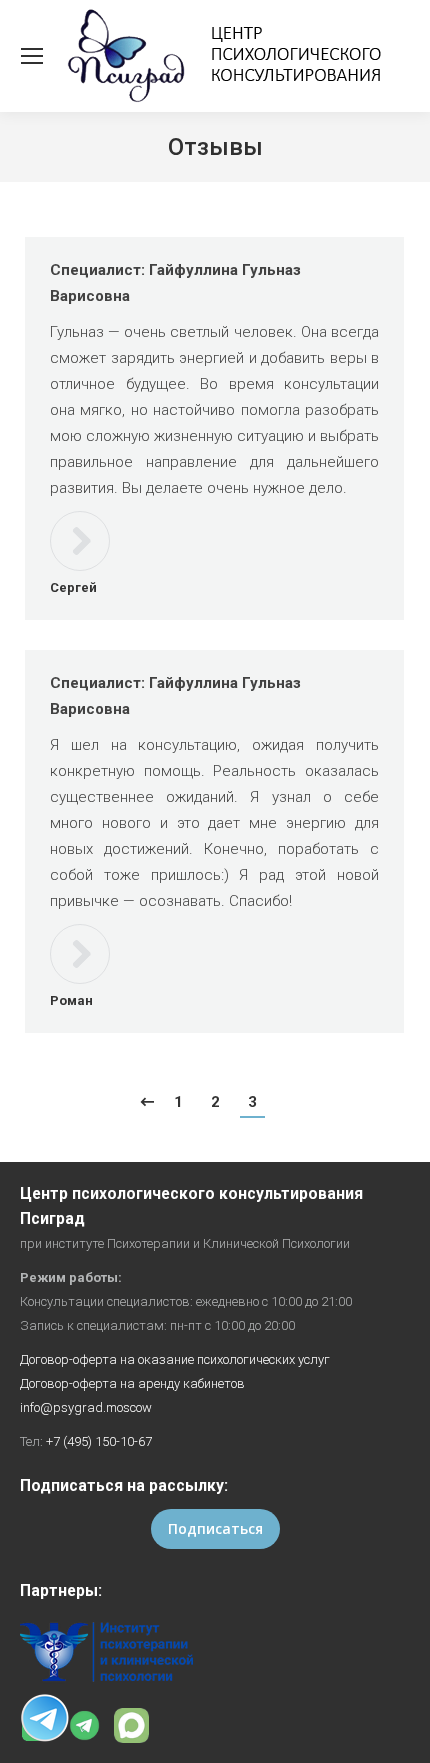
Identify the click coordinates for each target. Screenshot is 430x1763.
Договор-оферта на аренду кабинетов (132, 1383)
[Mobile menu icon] (32, 56)
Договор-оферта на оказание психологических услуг (175, 1359)
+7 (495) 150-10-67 (99, 1441)
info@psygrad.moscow (86, 1407)
